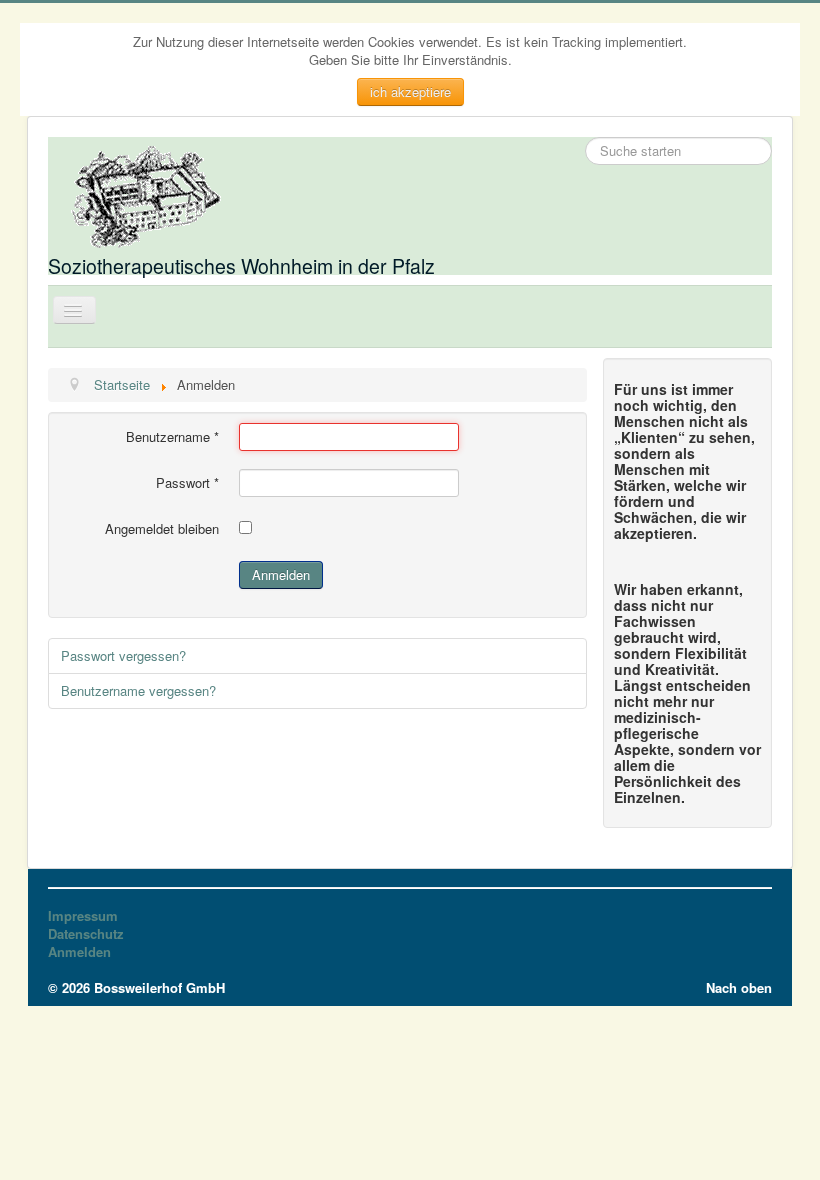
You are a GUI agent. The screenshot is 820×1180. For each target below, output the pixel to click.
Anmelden (281, 574)
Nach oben (739, 987)
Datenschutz (86, 934)
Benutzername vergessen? (138, 690)
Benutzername (172, 437)
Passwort (187, 483)
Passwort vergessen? (123, 655)
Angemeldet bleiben (162, 529)
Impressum (83, 916)
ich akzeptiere (410, 91)
